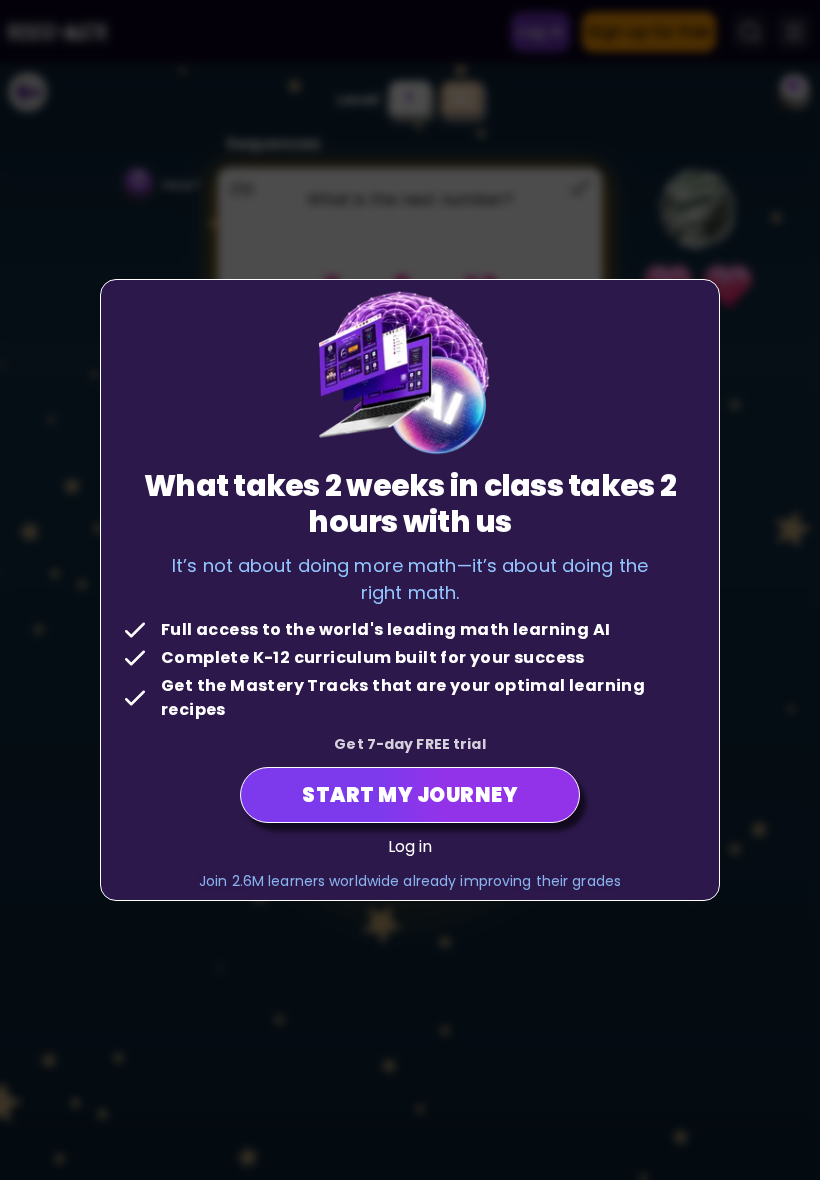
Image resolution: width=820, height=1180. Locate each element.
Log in (410, 846)
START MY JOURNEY (410, 795)
